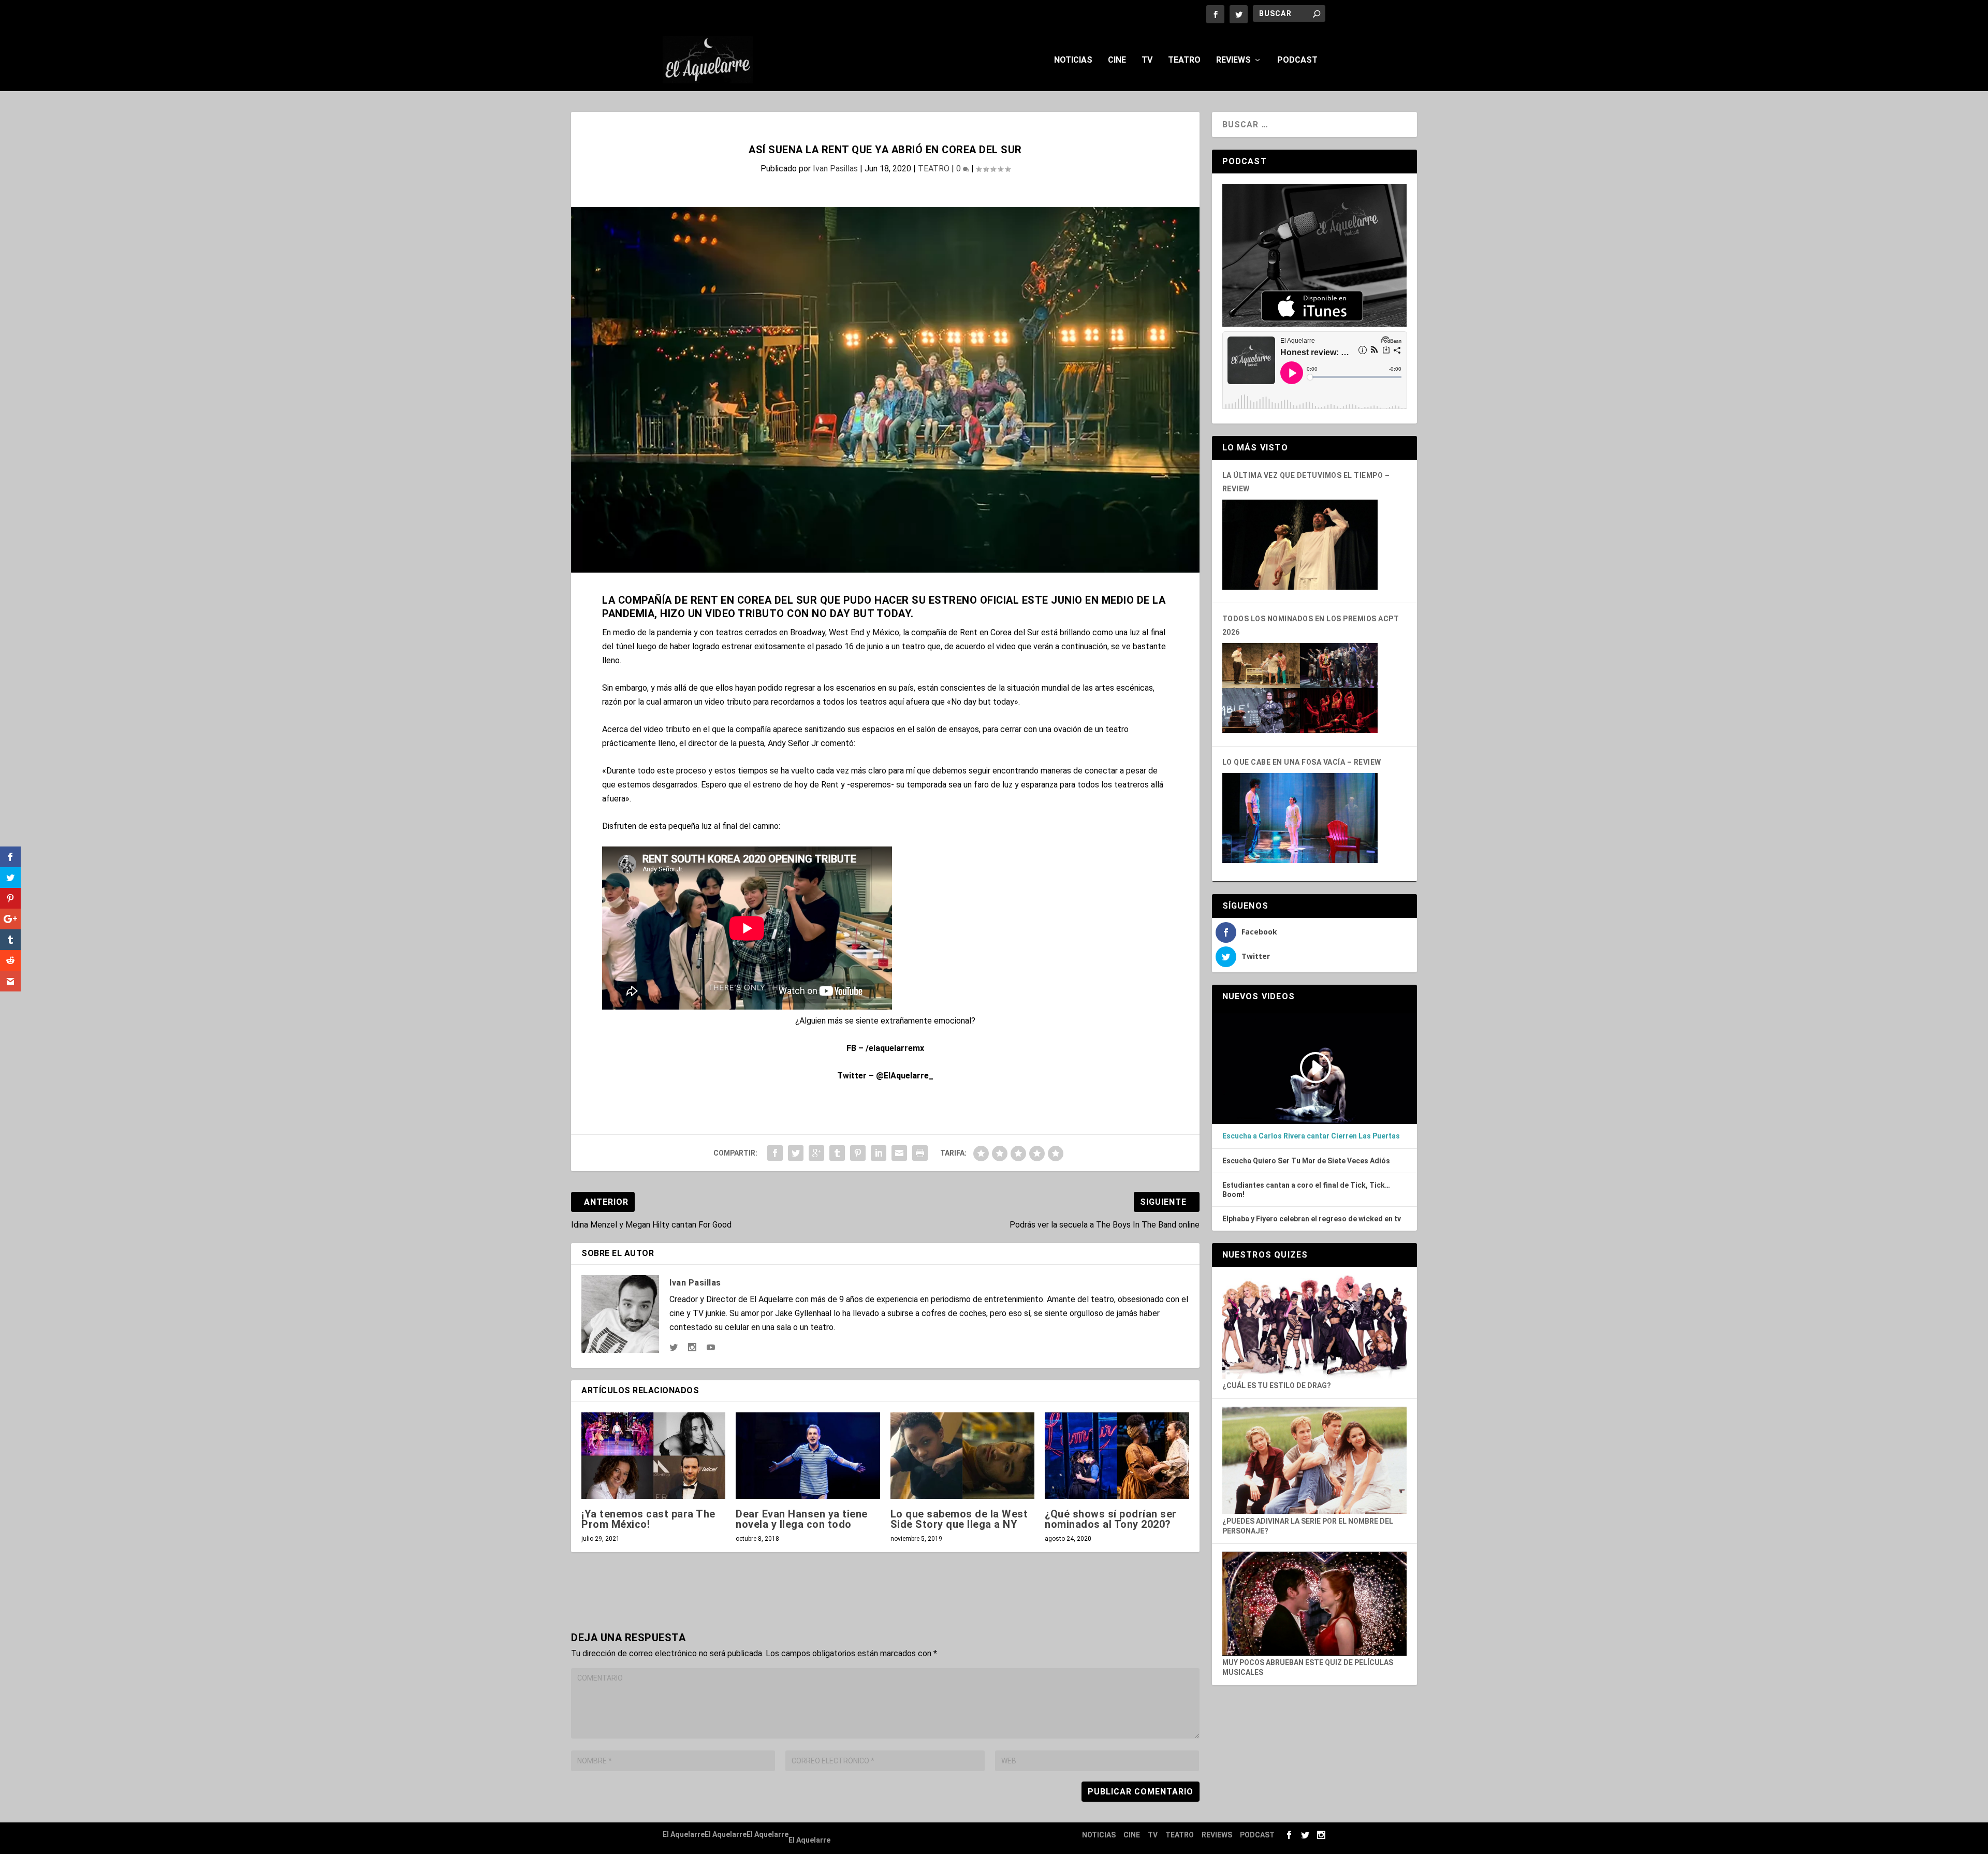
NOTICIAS (1073, 60)
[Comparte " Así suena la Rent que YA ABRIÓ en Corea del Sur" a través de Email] (899, 1153)
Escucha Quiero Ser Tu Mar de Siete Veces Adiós (1306, 1161)
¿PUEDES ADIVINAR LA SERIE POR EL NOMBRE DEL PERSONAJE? (1308, 1526)
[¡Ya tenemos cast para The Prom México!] (653, 1456)
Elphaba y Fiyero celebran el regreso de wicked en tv (1312, 1219)
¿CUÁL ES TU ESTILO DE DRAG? (1277, 1385)
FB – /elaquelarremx (885, 1048)
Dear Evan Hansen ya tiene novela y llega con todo (802, 1519)
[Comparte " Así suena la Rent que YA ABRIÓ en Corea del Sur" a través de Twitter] (796, 1153)
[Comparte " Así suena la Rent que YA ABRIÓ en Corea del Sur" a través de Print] (920, 1153)
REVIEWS (1233, 60)
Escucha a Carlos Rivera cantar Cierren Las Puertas (1311, 1136)
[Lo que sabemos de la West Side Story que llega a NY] (962, 1456)
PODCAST (1297, 60)
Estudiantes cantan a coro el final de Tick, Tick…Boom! (1306, 1190)
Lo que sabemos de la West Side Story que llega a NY (959, 1519)
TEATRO (1184, 60)
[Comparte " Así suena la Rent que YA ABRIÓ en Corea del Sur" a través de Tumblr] (837, 1153)
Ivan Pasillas (835, 169)
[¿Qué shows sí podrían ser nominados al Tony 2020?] (1117, 1456)
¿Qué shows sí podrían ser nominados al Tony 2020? (1111, 1519)
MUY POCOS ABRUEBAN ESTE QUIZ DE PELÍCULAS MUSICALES (1308, 1667)
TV (1147, 60)
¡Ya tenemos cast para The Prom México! (648, 1519)
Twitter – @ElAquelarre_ (885, 1076)
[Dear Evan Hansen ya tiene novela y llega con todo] (808, 1456)
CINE (1117, 60)
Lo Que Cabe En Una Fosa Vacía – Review (1302, 762)
